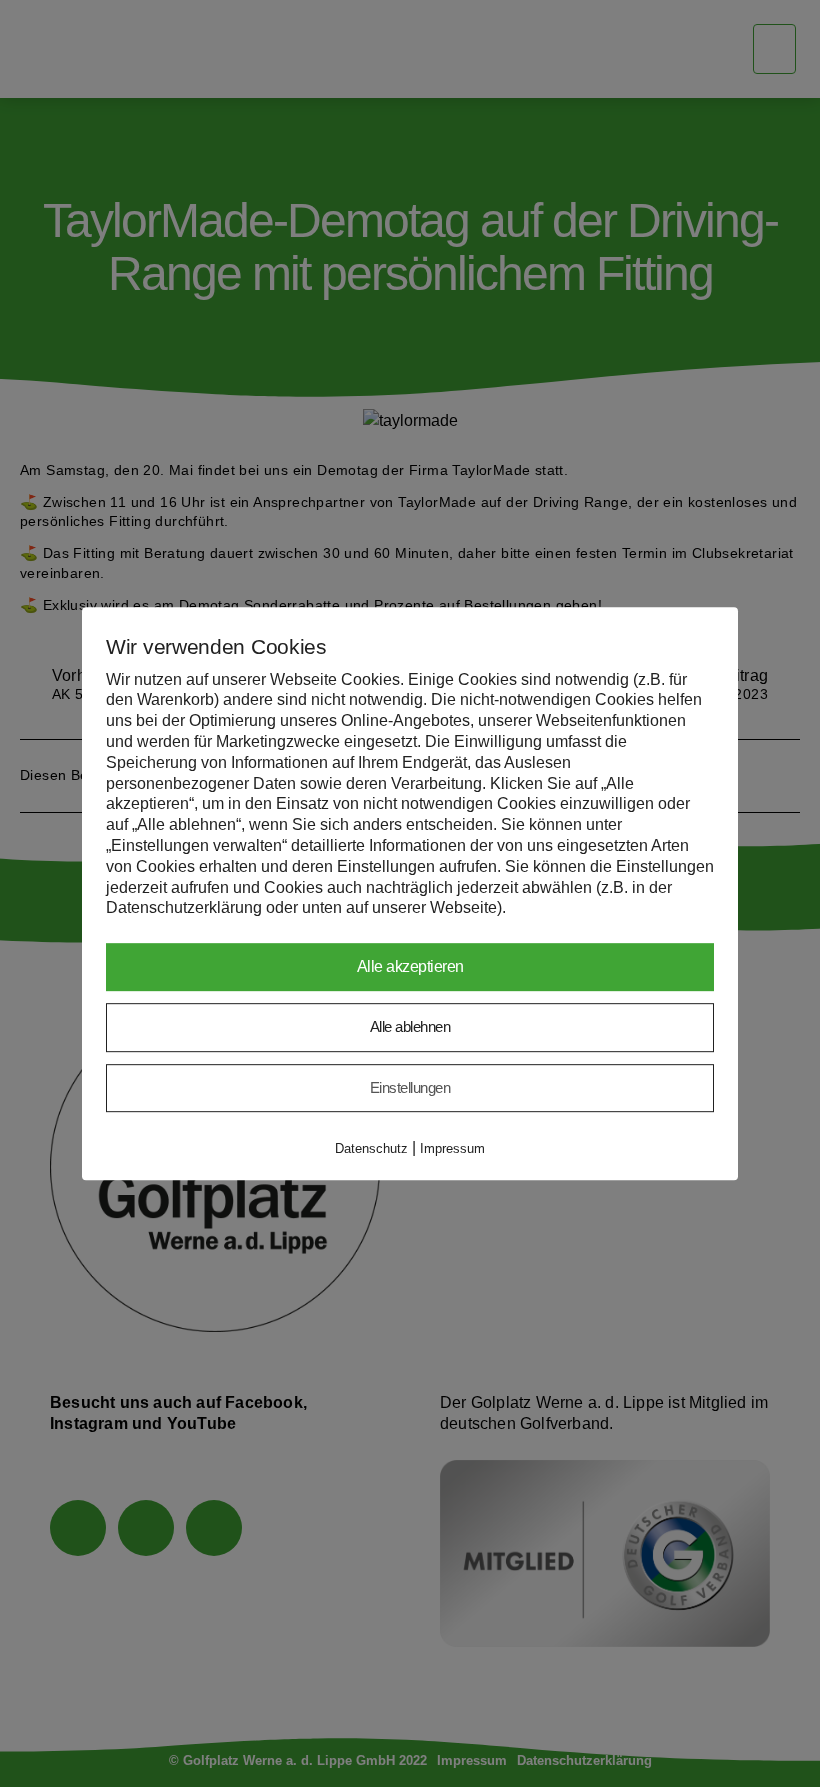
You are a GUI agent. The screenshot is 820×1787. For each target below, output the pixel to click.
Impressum (452, 1148)
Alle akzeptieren (410, 966)
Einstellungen (410, 1087)
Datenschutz (371, 1148)
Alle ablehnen (410, 1026)
